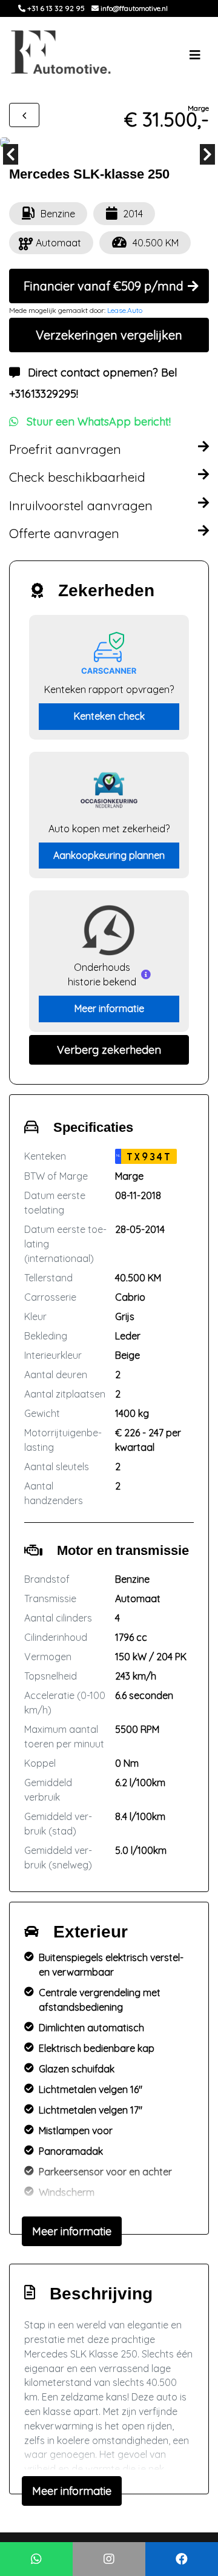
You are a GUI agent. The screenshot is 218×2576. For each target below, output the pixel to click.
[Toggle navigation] (195, 55)
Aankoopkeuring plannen (109, 855)
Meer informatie (109, 1008)
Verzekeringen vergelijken (109, 335)
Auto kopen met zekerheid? (109, 829)
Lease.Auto (125, 310)
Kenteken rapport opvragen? (109, 689)
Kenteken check (109, 716)
